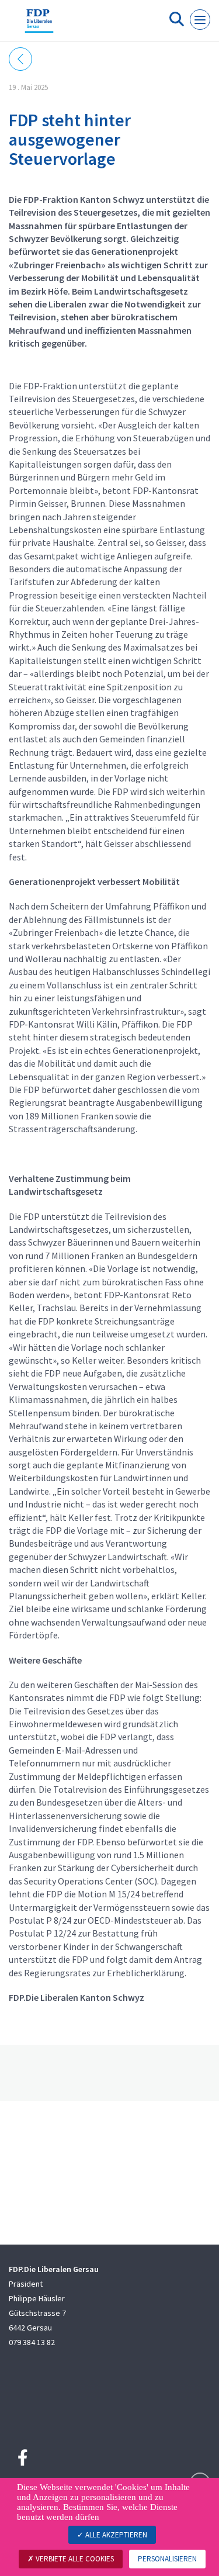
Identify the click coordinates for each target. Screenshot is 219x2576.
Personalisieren (167, 2559)
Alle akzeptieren (115, 2535)
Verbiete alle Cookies (74, 2559)
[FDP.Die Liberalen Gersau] (39, 25)
